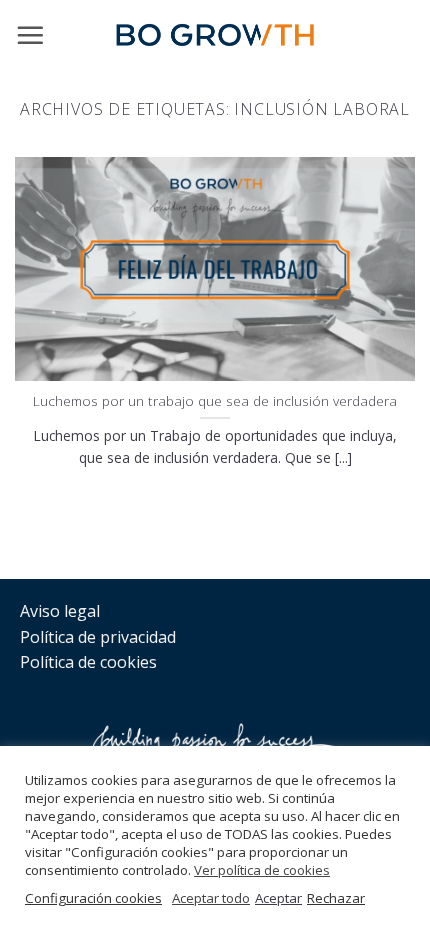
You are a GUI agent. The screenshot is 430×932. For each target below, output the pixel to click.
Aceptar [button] (278, 898)
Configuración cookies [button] (93, 898)
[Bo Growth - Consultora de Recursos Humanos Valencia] (215, 35)
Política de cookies (88, 662)
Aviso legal (60, 611)
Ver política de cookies (262, 870)
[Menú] (30, 35)
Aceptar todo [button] (211, 898)
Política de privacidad (98, 637)
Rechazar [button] (336, 898)
